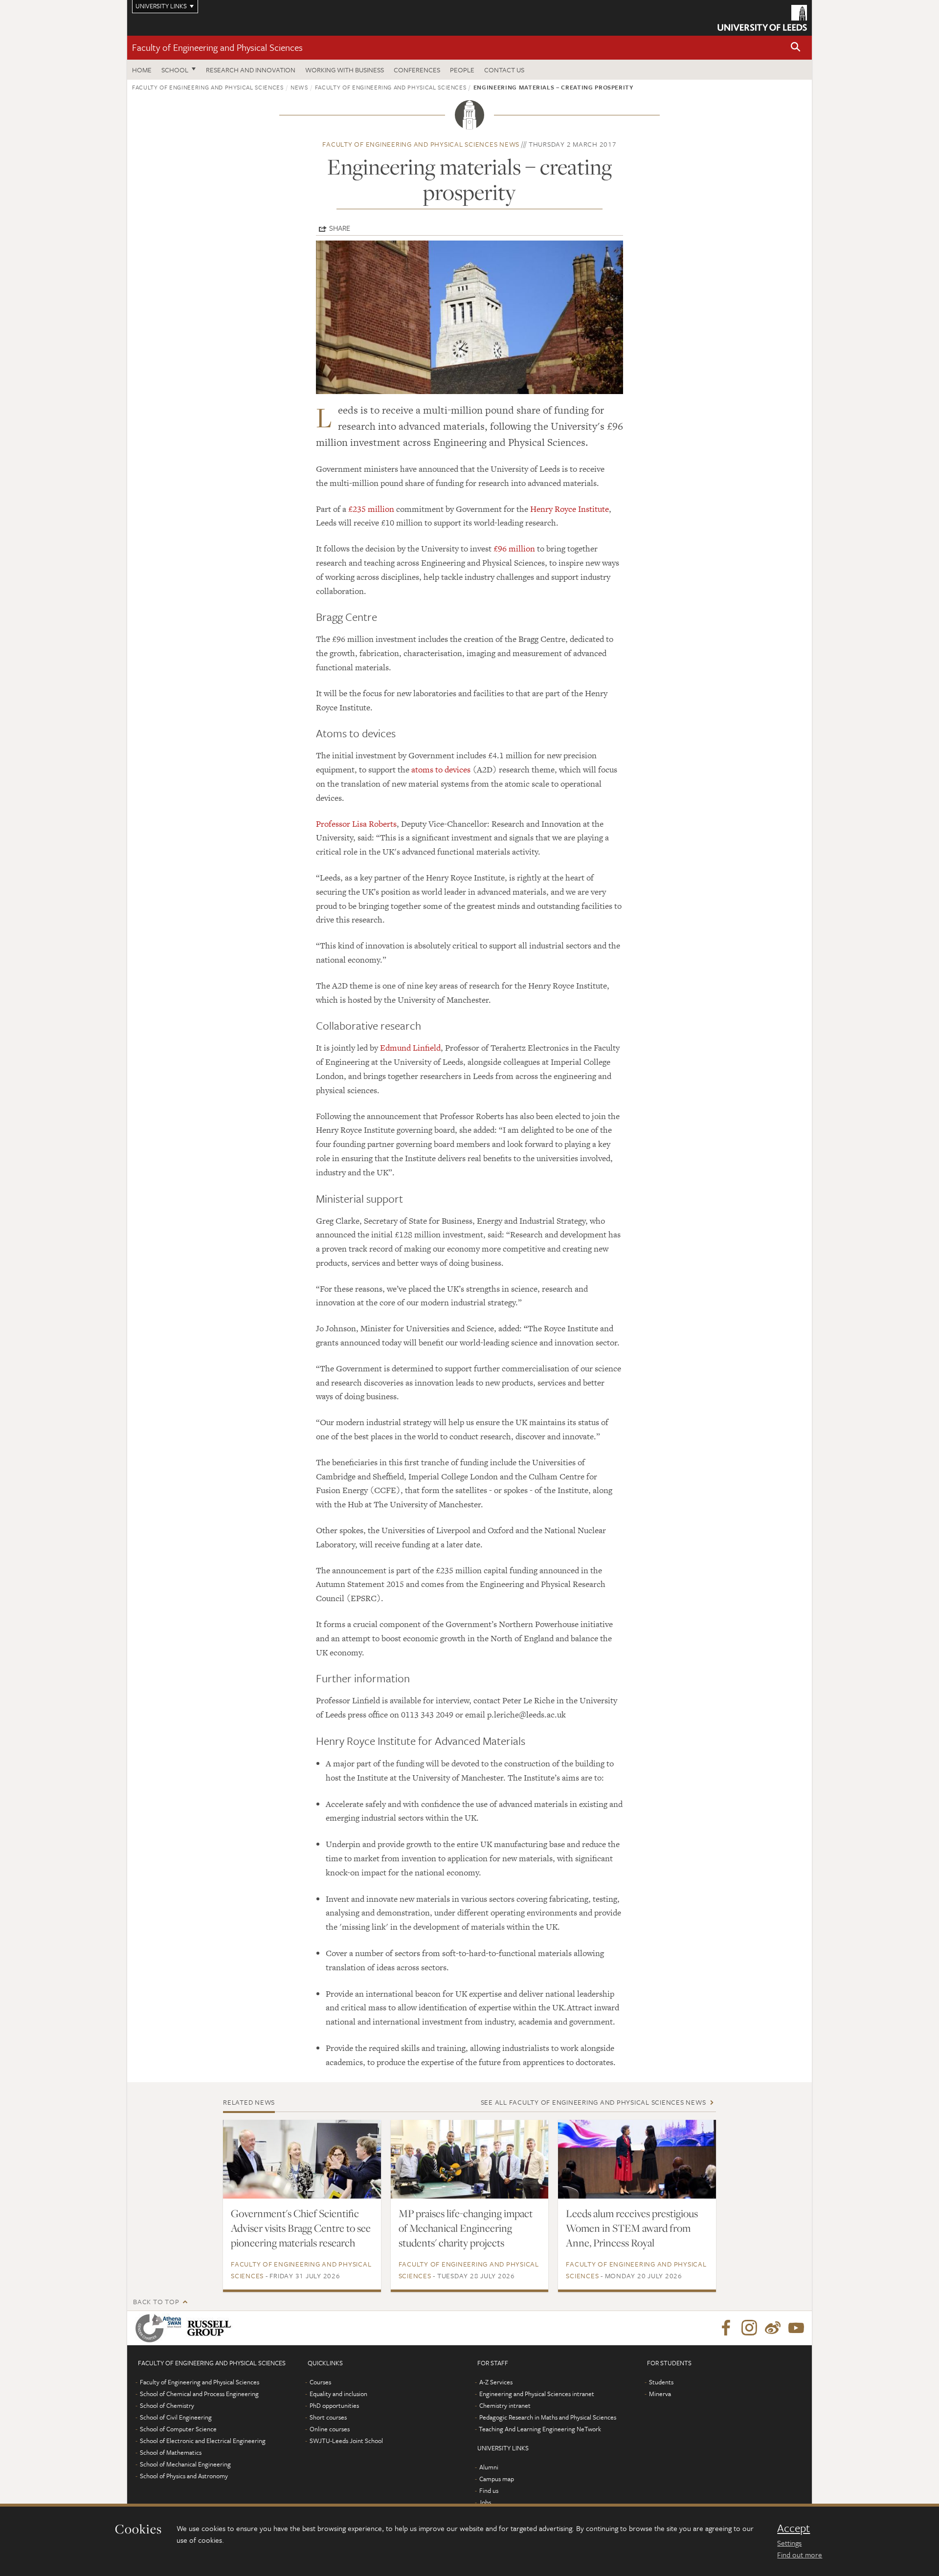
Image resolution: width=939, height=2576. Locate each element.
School (175, 70)
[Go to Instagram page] (749, 2328)
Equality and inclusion (338, 2394)
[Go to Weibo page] (773, 2328)
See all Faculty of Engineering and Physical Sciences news (593, 2102)
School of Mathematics (171, 2452)
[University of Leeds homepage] (762, 18)
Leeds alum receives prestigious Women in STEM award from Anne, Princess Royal (632, 2228)
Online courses (330, 2429)
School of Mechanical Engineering (185, 2464)
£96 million (514, 549)
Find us (489, 2490)
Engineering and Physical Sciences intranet (537, 2394)
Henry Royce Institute (570, 509)
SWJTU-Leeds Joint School (346, 2441)
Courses (320, 2382)
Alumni (489, 2467)
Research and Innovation (251, 70)
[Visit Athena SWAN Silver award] (160, 2328)
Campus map (497, 2479)
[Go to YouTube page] (796, 2328)
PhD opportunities (334, 2405)
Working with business (345, 70)
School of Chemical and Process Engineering (199, 2394)
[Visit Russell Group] (211, 2328)
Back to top (156, 2301)
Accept (794, 2528)
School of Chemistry (167, 2405)
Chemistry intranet (505, 2405)
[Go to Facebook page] (726, 2328)
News (299, 87)
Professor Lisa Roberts (356, 824)
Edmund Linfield (410, 1048)
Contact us (504, 70)
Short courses (328, 2417)
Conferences (417, 70)
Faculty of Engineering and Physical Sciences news (421, 144)
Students (661, 2382)
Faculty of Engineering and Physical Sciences (217, 47)
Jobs (485, 2502)
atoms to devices (441, 770)
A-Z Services (496, 2382)
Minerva (660, 2394)
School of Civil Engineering (176, 2417)
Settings (789, 2543)
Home (142, 70)
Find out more (800, 2554)
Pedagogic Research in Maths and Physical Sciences (548, 2417)
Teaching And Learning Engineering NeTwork (540, 2429)
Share (340, 228)
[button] (796, 48)
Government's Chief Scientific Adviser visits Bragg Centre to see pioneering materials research (301, 2228)
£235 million (371, 509)
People (462, 70)
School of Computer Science (178, 2429)
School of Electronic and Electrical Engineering (203, 2441)
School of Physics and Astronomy (184, 2476)
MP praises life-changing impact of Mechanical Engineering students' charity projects (466, 2228)
